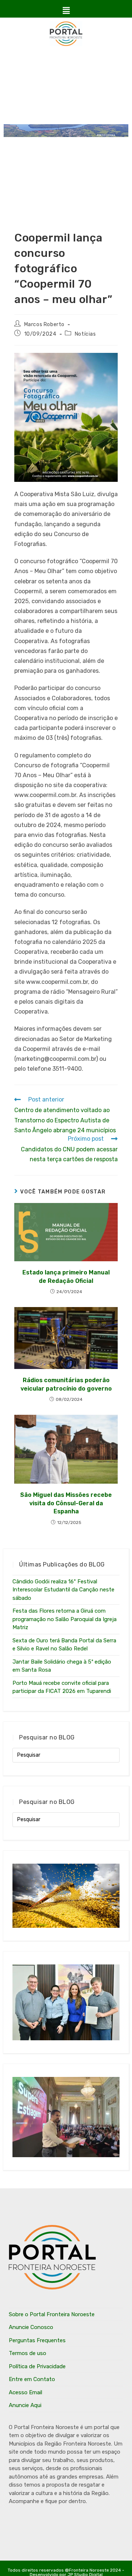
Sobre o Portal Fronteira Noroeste (52, 2314)
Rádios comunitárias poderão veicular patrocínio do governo (66, 1384)
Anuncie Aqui (25, 2405)
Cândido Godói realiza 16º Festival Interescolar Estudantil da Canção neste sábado (63, 1590)
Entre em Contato (32, 2379)
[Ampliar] (108, 362)
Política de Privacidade (37, 2366)
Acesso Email (25, 2392)
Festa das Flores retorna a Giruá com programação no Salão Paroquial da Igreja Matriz (65, 1619)
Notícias (85, 334)
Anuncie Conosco (31, 2327)
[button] (66, 11)
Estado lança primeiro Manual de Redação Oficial (66, 1276)
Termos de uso (27, 2353)
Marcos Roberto (44, 324)
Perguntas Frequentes (37, 2340)
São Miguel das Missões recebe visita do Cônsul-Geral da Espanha (66, 1503)
